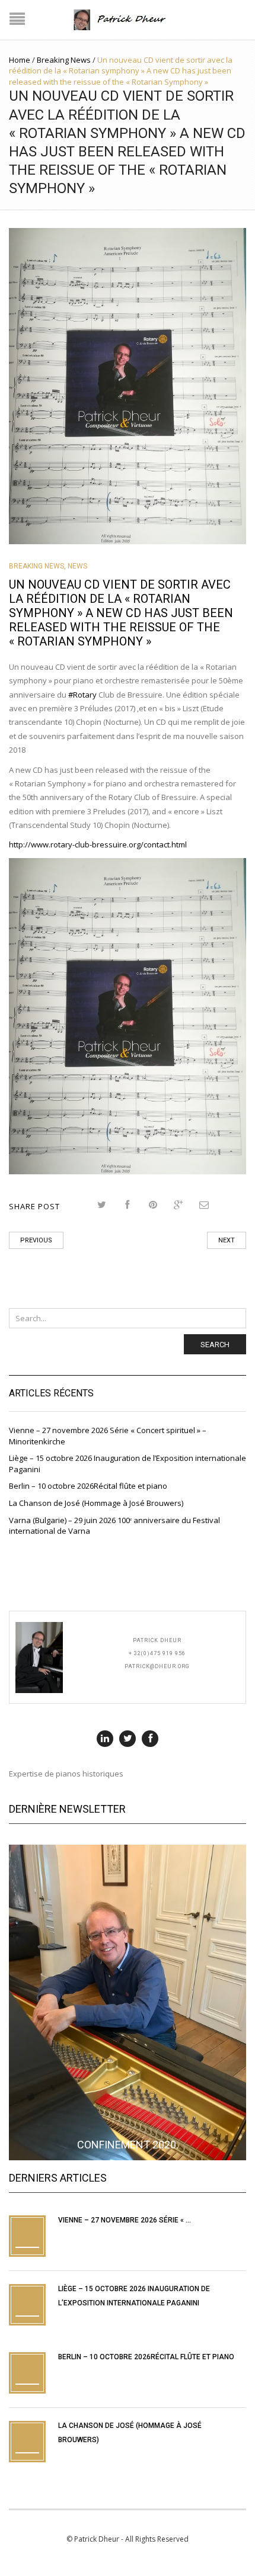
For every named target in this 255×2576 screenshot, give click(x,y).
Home (20, 60)
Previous (36, 1240)
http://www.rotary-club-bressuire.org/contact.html (98, 844)
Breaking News (64, 60)
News (77, 566)
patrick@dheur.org (157, 1666)
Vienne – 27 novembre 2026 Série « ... (125, 2220)
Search (215, 1345)
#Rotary (82, 695)
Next (227, 1240)
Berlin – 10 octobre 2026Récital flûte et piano (88, 1486)
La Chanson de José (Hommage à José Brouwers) (96, 1503)
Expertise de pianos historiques (66, 1774)
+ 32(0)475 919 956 (157, 1653)
